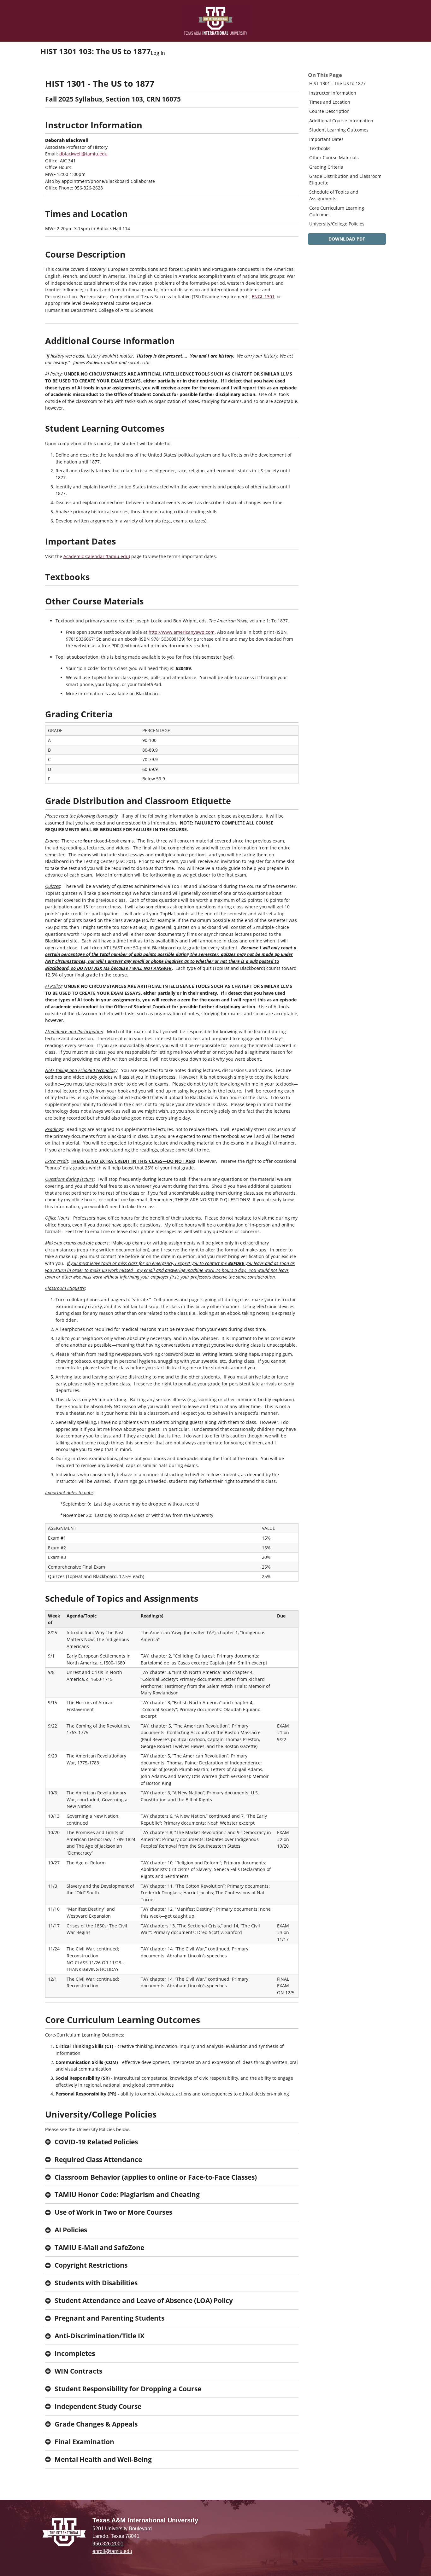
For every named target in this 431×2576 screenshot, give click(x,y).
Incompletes (75, 2353)
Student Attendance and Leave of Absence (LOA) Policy (144, 2300)
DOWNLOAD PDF (347, 239)
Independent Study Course (98, 2406)
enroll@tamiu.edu (112, 2551)
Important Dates (326, 139)
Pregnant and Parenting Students (109, 2318)
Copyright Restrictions (91, 2265)
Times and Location (330, 102)
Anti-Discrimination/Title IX (100, 2336)
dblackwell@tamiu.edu (83, 154)
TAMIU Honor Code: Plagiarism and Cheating (127, 2194)
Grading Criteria (326, 167)
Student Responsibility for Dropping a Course (128, 2389)
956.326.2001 (108, 2544)
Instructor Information (333, 93)
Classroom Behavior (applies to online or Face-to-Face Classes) (156, 2177)
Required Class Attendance (98, 2159)
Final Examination (84, 2442)
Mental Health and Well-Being (103, 2459)
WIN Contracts (78, 2371)
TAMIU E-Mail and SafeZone (99, 2247)
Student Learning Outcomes (339, 130)
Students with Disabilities (96, 2283)
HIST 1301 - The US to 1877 (337, 83)
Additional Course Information (341, 121)
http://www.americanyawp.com (182, 632)
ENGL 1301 (263, 297)
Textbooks (320, 148)
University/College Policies (337, 224)
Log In (158, 53)
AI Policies (71, 2230)
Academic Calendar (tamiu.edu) (97, 556)
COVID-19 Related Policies (96, 2142)
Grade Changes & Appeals (96, 2424)
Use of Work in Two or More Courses (113, 2212)
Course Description (329, 111)
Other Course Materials (334, 157)
